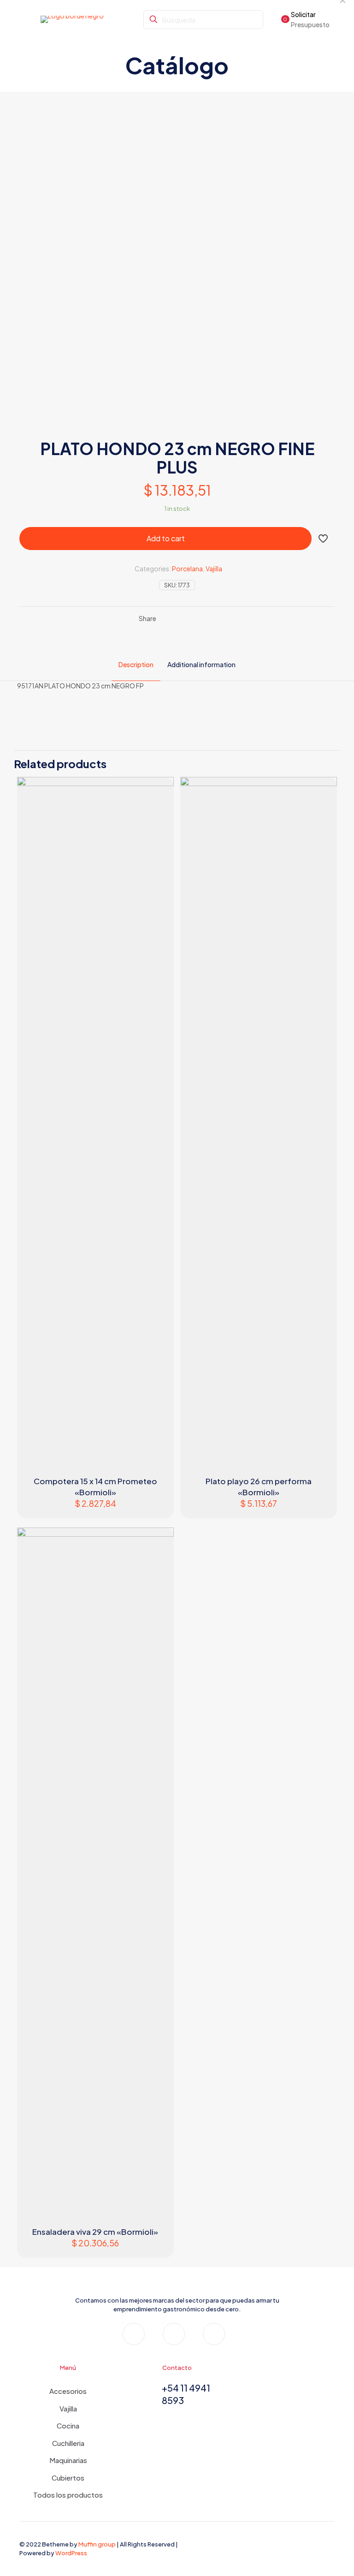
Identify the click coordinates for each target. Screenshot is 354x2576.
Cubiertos (68, 2478)
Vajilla (214, 568)
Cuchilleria (68, 2443)
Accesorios (68, 2391)
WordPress (71, 2553)
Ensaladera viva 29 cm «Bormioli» (95, 2232)
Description (136, 664)
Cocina (68, 2425)
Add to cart (166, 538)
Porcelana (187, 568)
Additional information (201, 664)
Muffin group (97, 2544)
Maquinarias (68, 2460)
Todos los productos (68, 2495)
